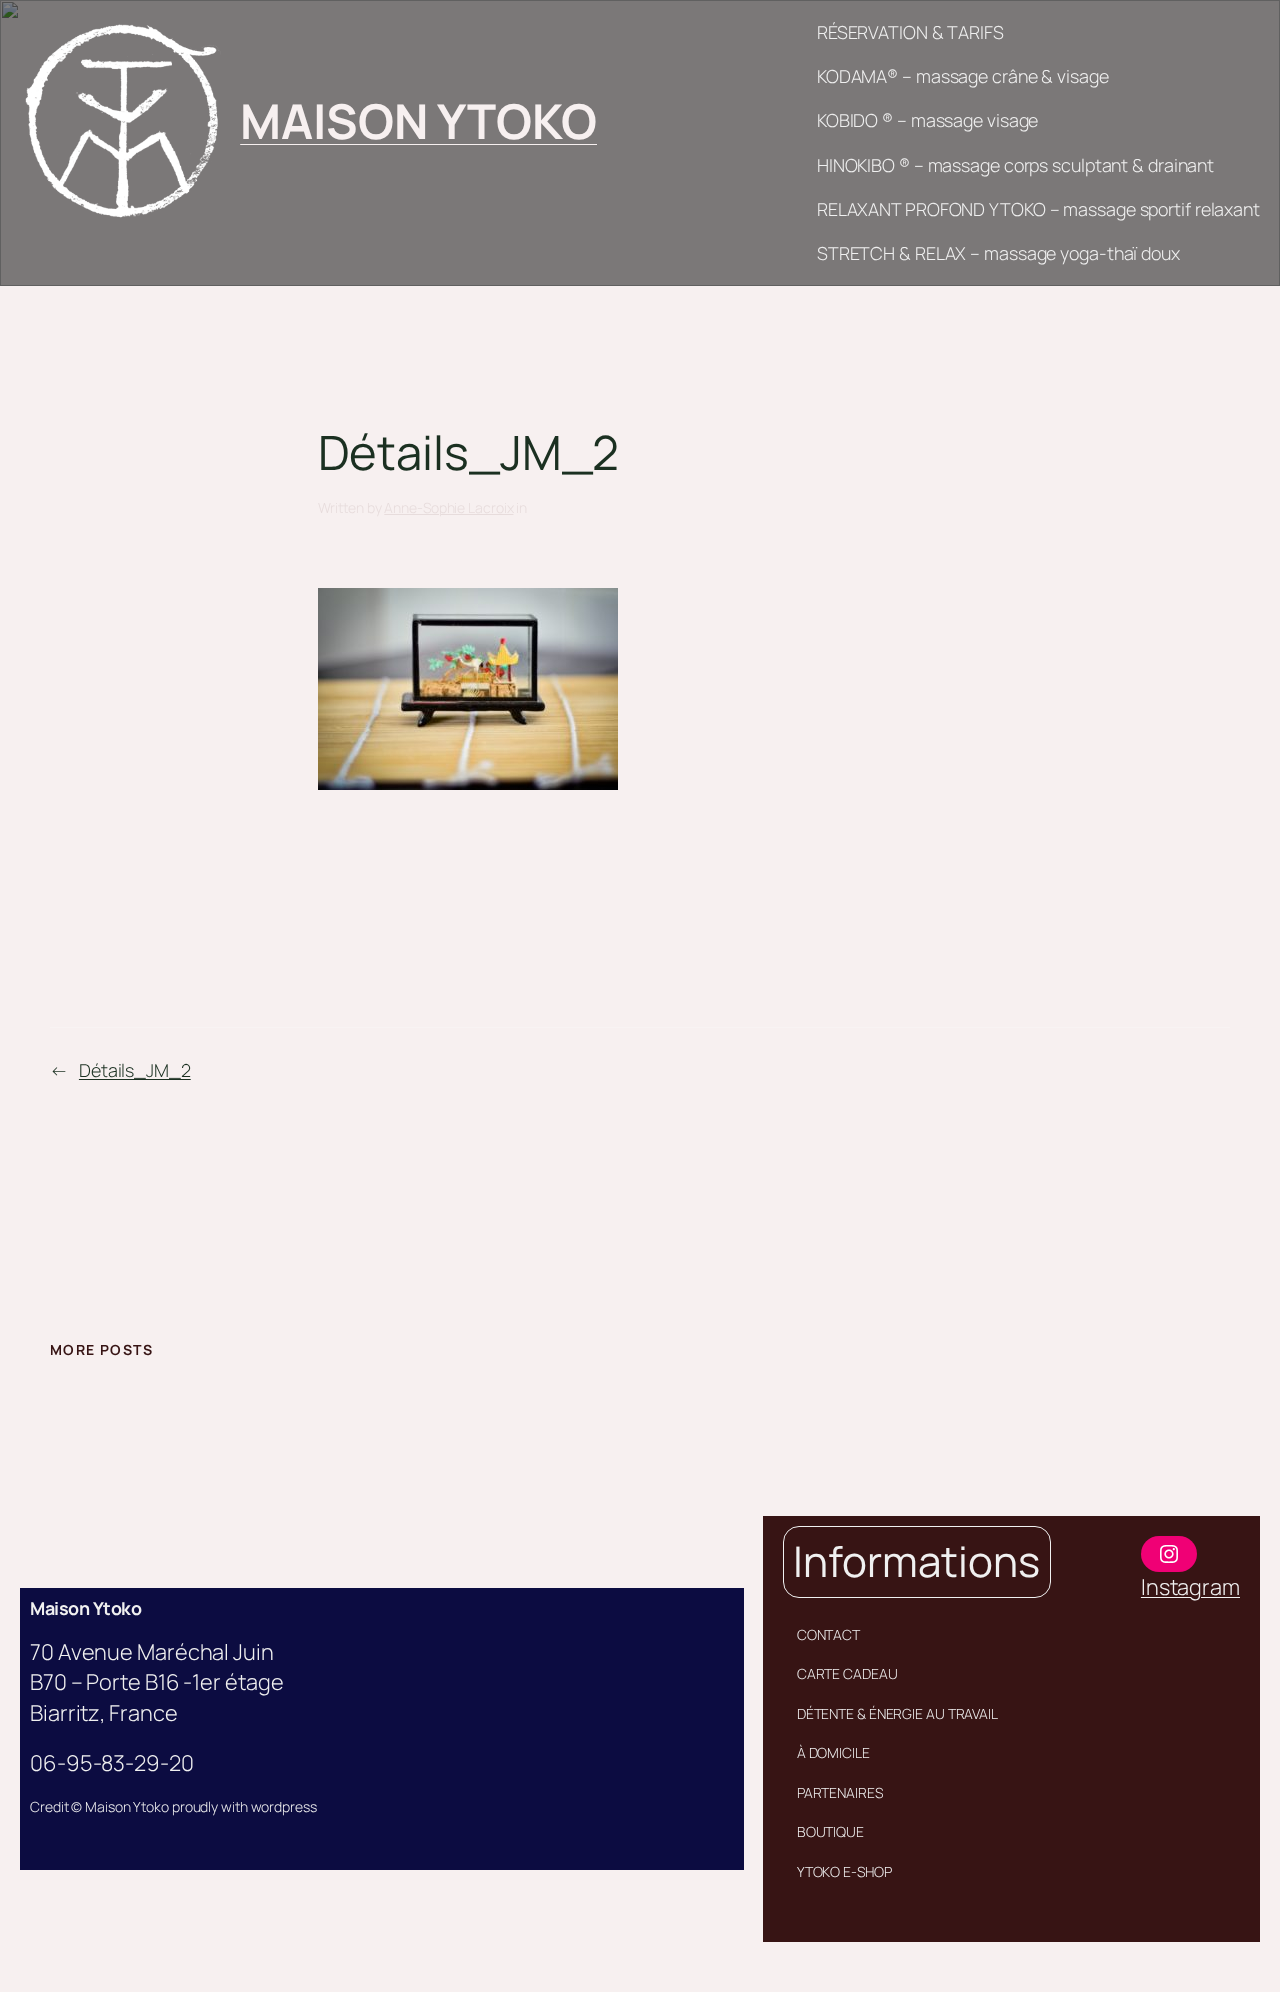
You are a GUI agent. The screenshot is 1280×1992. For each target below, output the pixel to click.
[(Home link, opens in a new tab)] (120, 120)
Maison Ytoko (85, 1608)
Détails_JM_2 (135, 1070)
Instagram (1190, 1587)
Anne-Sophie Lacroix (448, 507)
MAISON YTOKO (418, 120)
